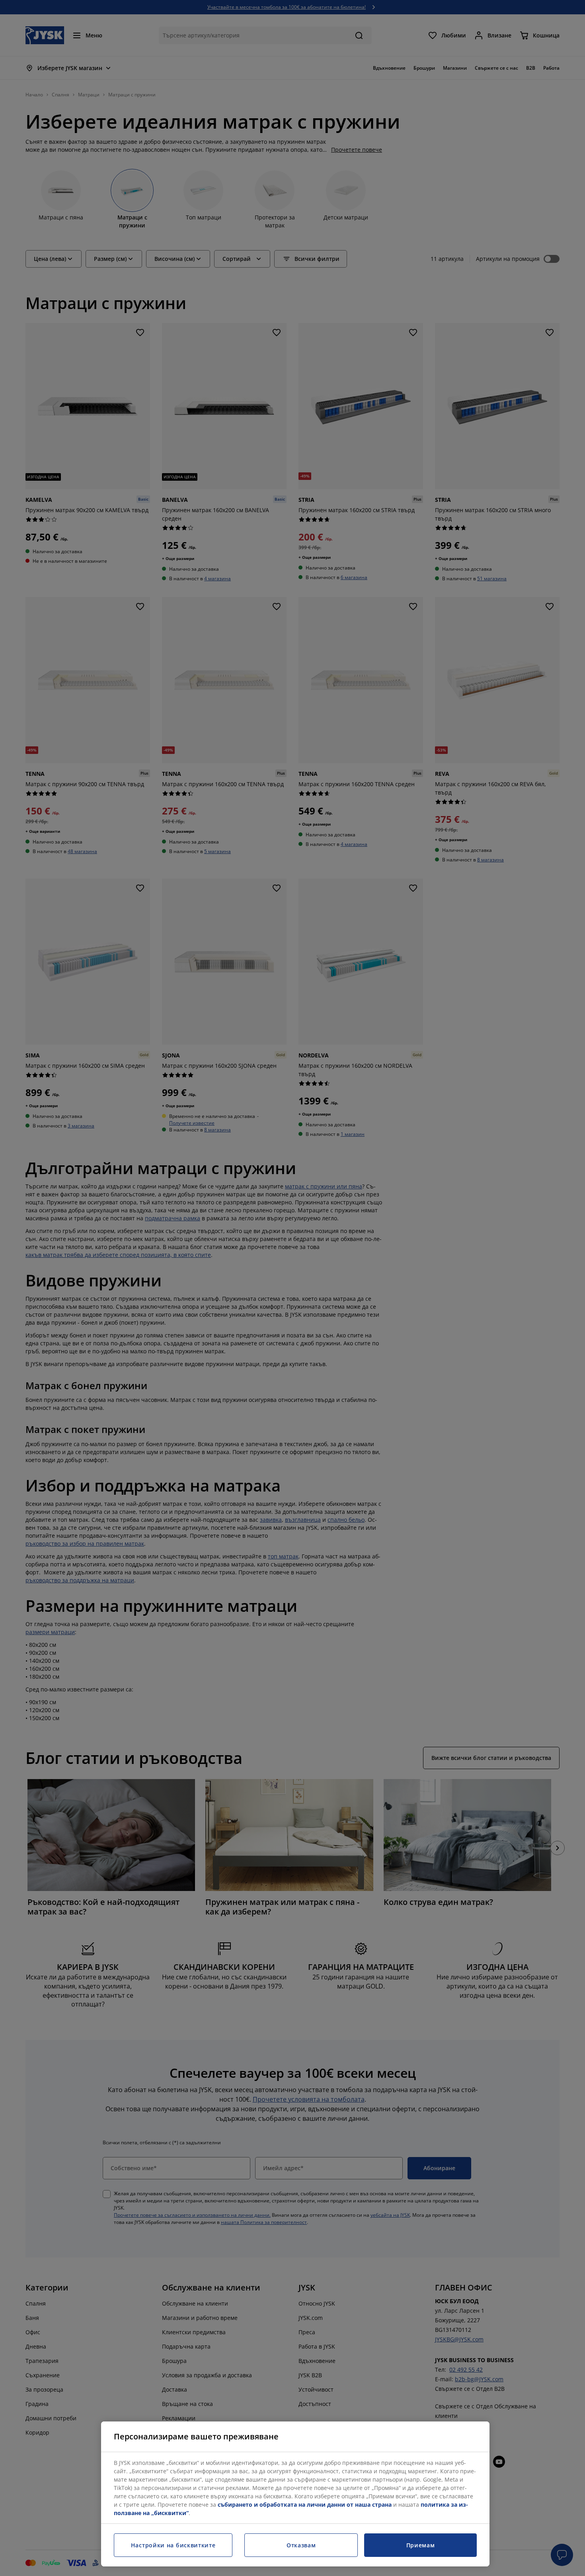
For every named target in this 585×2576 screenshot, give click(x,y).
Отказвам (301, 2545)
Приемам (421, 2545)
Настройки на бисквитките (173, 2545)
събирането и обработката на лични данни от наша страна (305, 2505)
